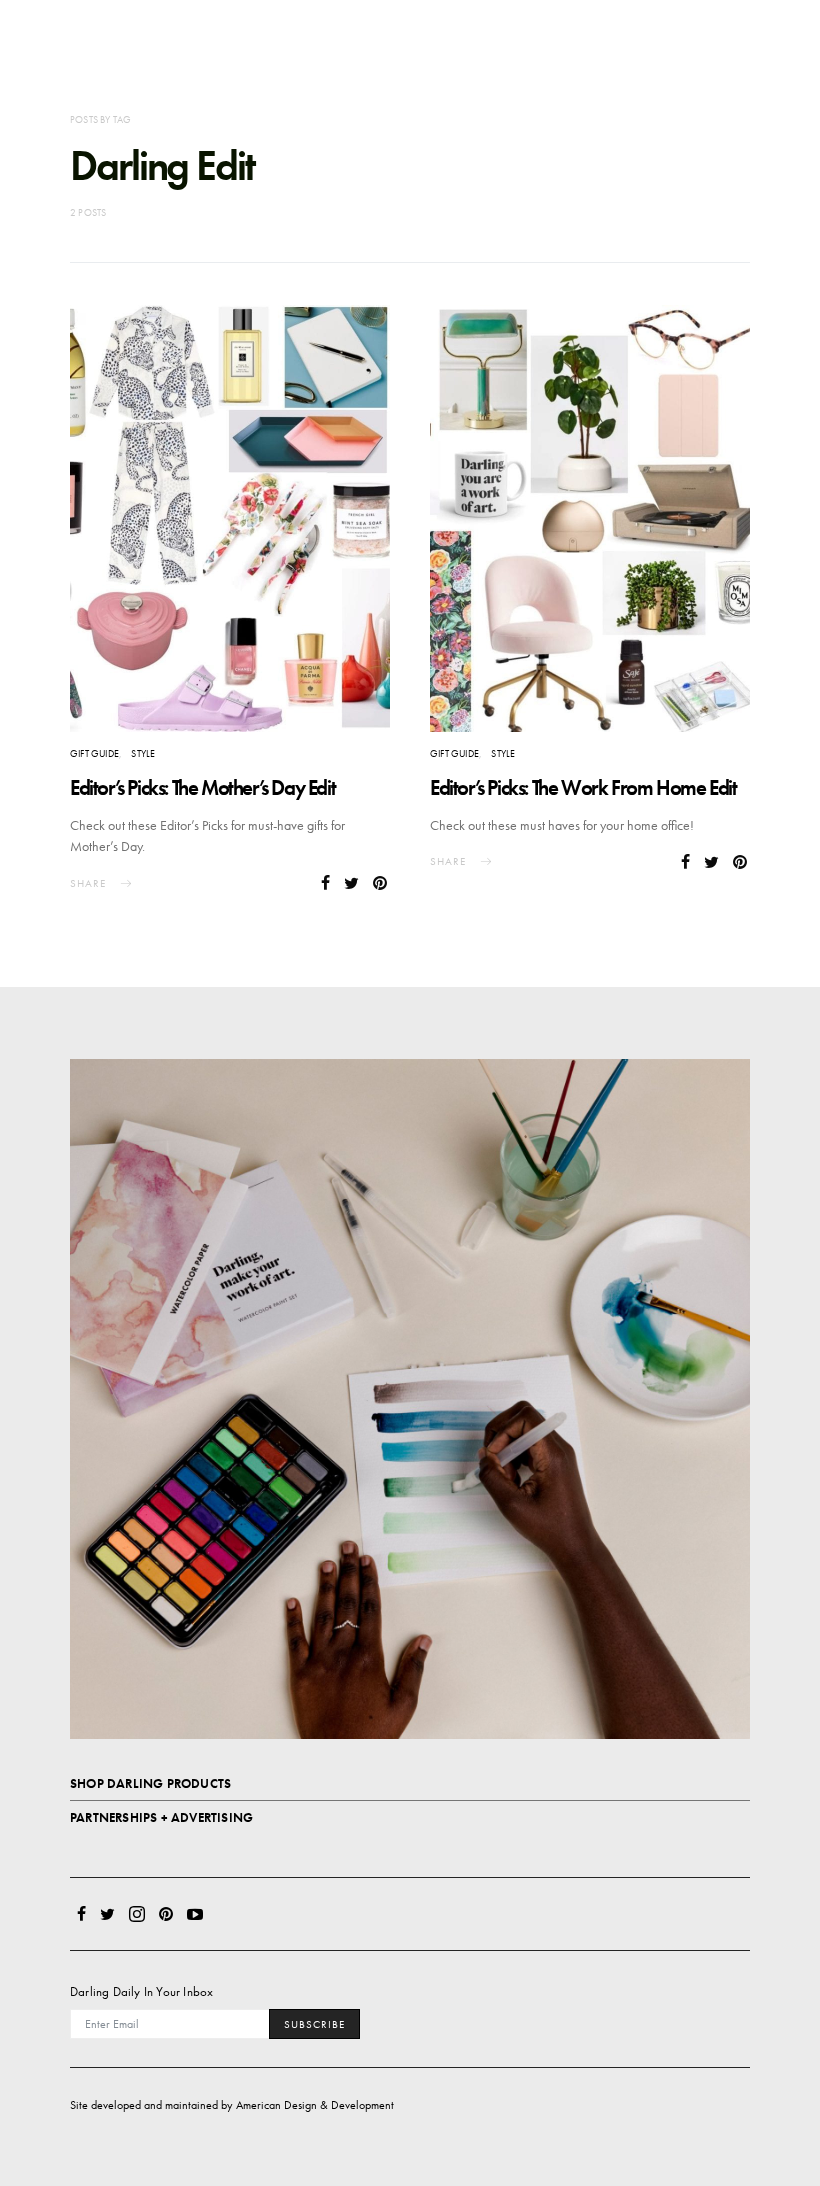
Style (143, 753)
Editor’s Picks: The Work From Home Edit (583, 787)
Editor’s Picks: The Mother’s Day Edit (202, 787)
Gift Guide (94, 753)
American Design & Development (315, 2105)
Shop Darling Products (150, 1783)
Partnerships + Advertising (161, 1817)
